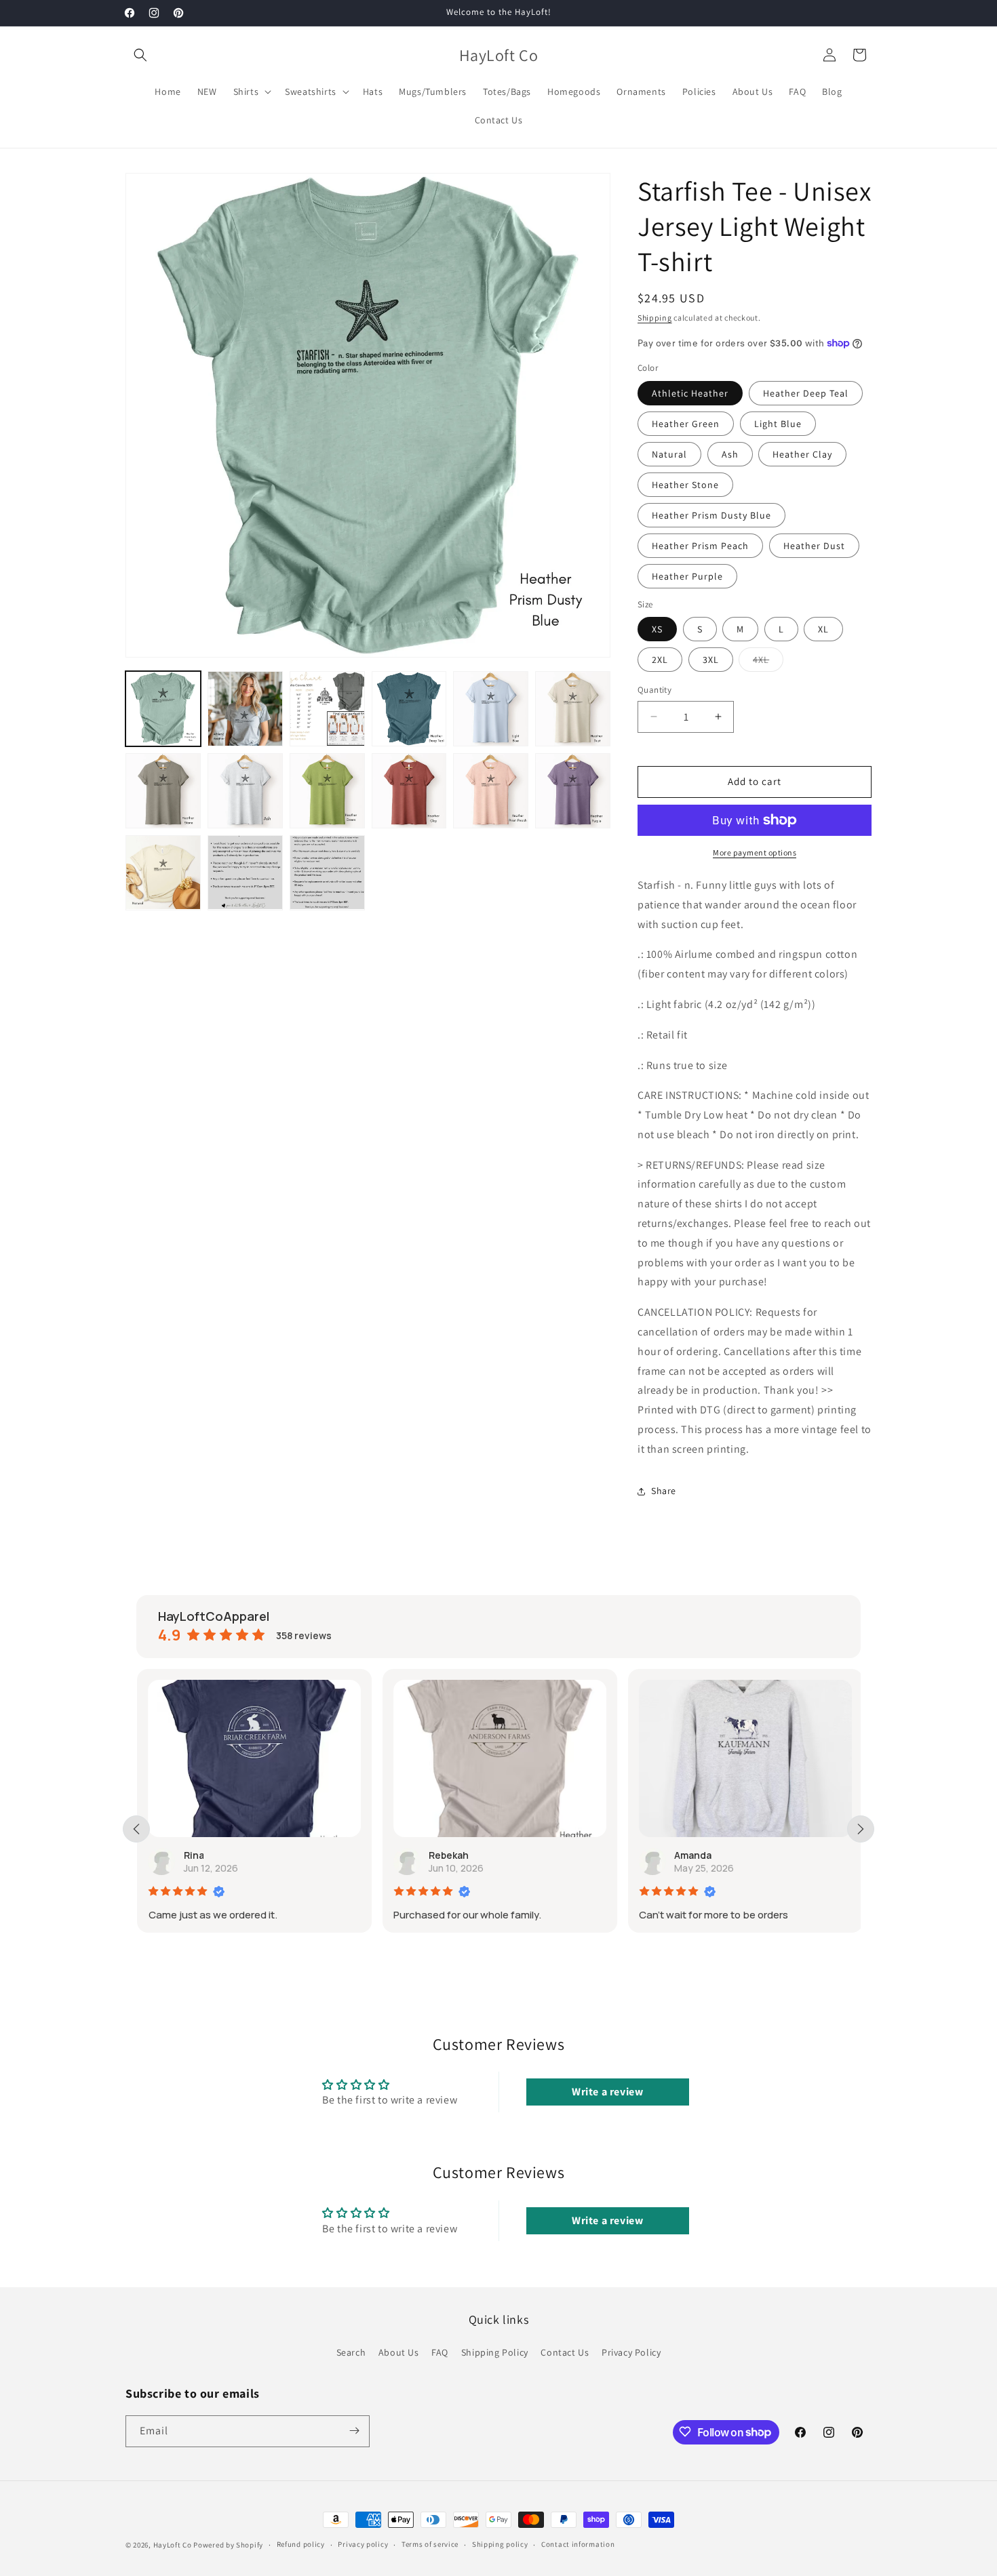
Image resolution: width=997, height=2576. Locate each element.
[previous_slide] (136, 1829)
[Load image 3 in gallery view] (327, 709)
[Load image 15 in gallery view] (327, 873)
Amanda (692, 1855)
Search (351, 2352)
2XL (660, 660)
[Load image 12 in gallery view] (573, 791)
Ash (730, 454)
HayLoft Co (173, 2545)
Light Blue (778, 424)
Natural (669, 454)
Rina (193, 1855)
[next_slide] (861, 1829)
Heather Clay (802, 454)
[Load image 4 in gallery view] (409, 709)
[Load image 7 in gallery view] (163, 791)
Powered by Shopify (228, 2545)
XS (657, 629)
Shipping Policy (495, 2352)
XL (823, 629)
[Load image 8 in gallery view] (245, 791)
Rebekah (448, 1855)
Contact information (578, 2545)
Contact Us (565, 2352)
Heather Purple (687, 576)
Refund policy (301, 2545)
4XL (768, 662)
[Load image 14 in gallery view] (245, 873)
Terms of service (430, 2545)
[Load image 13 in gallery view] (163, 873)
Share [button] (664, 1491)
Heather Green (686, 424)
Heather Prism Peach (700, 546)
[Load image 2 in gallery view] (245, 709)
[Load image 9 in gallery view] (327, 791)
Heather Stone (685, 485)
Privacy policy (363, 2545)
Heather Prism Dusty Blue (711, 515)
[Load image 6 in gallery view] (573, 709)
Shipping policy (500, 2545)
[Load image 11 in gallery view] (491, 791)
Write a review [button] (607, 2092)
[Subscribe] (354, 2431)
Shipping (655, 318)
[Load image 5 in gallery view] (491, 709)
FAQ (440, 2352)
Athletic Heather (690, 393)
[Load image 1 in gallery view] (163, 709)
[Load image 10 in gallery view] (409, 791)
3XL (711, 660)
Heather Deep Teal (806, 393)
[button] (140, 55)
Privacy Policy (631, 2352)
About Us (399, 2352)
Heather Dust (814, 546)
